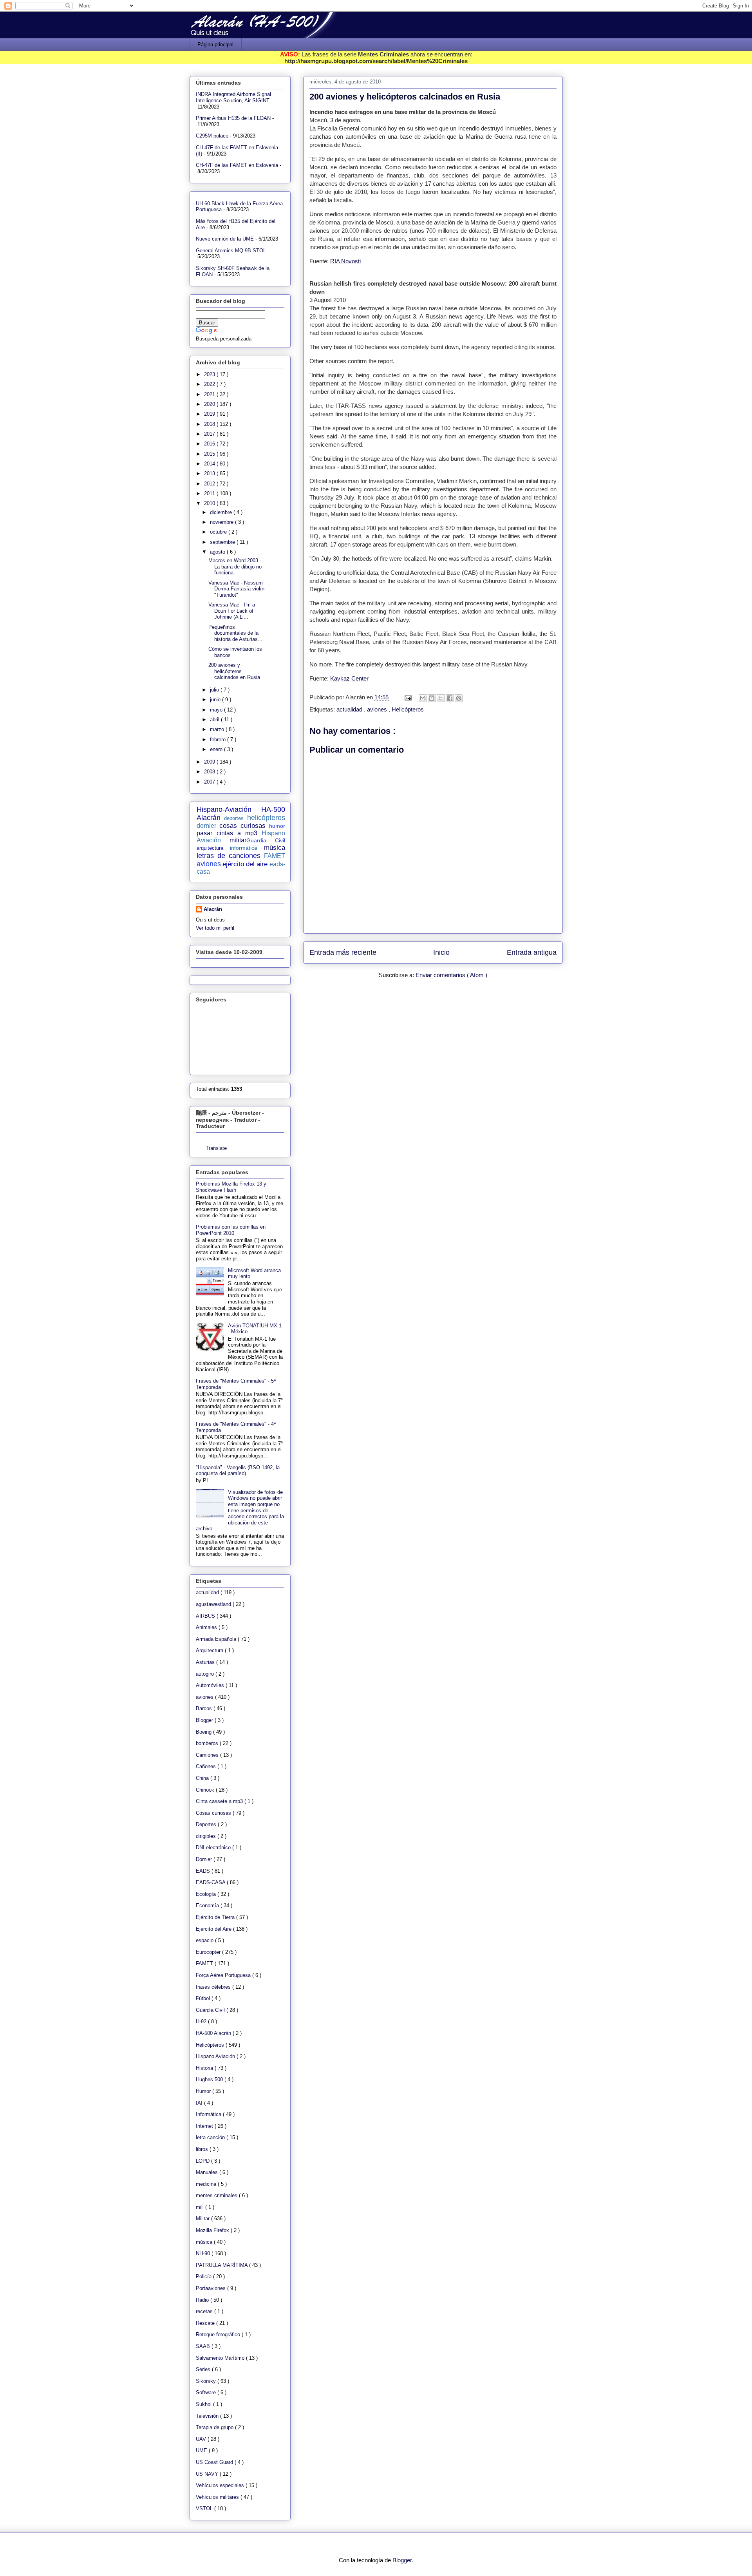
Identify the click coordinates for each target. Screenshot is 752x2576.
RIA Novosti (345, 261)
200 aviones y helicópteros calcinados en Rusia (234, 671)
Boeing (204, 1732)
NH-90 (204, 2253)
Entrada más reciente (343, 952)
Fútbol (204, 1998)
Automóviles (211, 1685)
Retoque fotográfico (219, 2334)
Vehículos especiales (221, 2485)
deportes (234, 818)
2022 (210, 384)
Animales (207, 1627)
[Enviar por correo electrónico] (423, 698)
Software (207, 2392)
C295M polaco (212, 136)
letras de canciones (229, 856)
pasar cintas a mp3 (227, 833)
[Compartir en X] (441, 698)
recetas (205, 2311)
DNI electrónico (214, 1847)
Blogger (205, 1720)
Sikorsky (207, 2381)
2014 (210, 464)
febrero (219, 739)
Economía (208, 1905)
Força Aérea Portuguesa (224, 1975)
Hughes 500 (210, 2079)
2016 (210, 444)
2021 (210, 394)
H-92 (202, 2021)
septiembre (223, 542)
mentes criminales (217, 2195)
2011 (210, 493)
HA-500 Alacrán (214, 2033)
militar (238, 840)
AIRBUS (206, 1616)
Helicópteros (408, 709)
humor (277, 826)
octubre (219, 532)
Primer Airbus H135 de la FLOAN (233, 118)
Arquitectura (210, 1650)
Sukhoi (204, 2404)
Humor (204, 2091)
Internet (205, 2126)
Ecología (207, 1894)
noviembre (222, 522)
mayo (217, 710)
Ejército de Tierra (216, 1917)
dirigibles (207, 1836)
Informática (209, 2114)
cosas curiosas (242, 826)
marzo (218, 729)
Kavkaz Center (349, 678)
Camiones (208, 1755)
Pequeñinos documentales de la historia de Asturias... (235, 633)
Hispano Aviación (216, 2056)
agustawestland (214, 1604)
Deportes (207, 1824)
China (203, 1778)
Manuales (208, 2172)
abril (215, 720)
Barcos (205, 1708)
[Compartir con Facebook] (450, 698)
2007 (210, 782)
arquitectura (210, 848)
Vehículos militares (218, 2497)
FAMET (275, 856)
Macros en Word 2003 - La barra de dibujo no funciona (235, 567)
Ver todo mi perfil (215, 928)
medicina (207, 2184)
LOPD (203, 2161)
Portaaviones (211, 2288)
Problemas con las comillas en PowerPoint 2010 (231, 1230)
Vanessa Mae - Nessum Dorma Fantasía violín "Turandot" (236, 589)
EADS (204, 1871)
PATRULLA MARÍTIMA (222, 2265)
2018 (210, 424)
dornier (206, 826)
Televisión (208, 2416)
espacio (205, 1940)
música (275, 848)
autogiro (206, 1674)
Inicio (441, 952)
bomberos (208, 1743)
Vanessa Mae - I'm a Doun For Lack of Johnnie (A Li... (232, 611)
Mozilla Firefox (213, 2230)
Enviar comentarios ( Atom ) (451, 975)
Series (204, 2369)
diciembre (222, 512)
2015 (210, 454)
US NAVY (208, 2474)
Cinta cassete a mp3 (220, 1801)
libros (203, 2149)
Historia (205, 2068)
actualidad (350, 709)
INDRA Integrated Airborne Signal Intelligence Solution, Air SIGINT (233, 97)
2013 (210, 473)
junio (216, 700)
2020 (210, 404)
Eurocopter (209, 1952)
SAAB (204, 2346)
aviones (378, 709)
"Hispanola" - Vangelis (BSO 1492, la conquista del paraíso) (238, 1471)
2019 (210, 414)
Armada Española (217, 1639)
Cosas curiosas (214, 1813)
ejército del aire (245, 864)
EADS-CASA (211, 1882)
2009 (210, 762)
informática (244, 848)
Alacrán (213, 909)
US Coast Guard (215, 2462)
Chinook (206, 1790)
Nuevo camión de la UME (225, 239)
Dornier (205, 1859)
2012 (210, 484)
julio (215, 690)
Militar (203, 2218)
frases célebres (214, 1987)
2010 (210, 503)
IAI (200, 2103)
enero (217, 749)
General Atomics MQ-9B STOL (231, 251)
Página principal (215, 44)
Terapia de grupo (215, 2427)
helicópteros (266, 818)
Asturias (206, 1662)
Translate (216, 1148)
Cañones (207, 1766)
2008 (210, 772)
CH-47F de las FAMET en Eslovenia (237, 165)
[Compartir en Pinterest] (459, 698)
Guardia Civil (266, 840)
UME (202, 2450)
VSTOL (205, 2508)
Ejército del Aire (214, 1929)
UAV (202, 2439)
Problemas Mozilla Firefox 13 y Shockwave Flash (231, 1187)
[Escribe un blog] (432, 698)
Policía (204, 2276)
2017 (210, 434)
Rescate (206, 2323)
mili (201, 2207)
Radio (203, 2300)
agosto (218, 552)
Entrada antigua (532, 952)
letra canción (211, 2137)
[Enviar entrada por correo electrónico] (408, 697)
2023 (210, 374)
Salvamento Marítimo (221, 2358)
